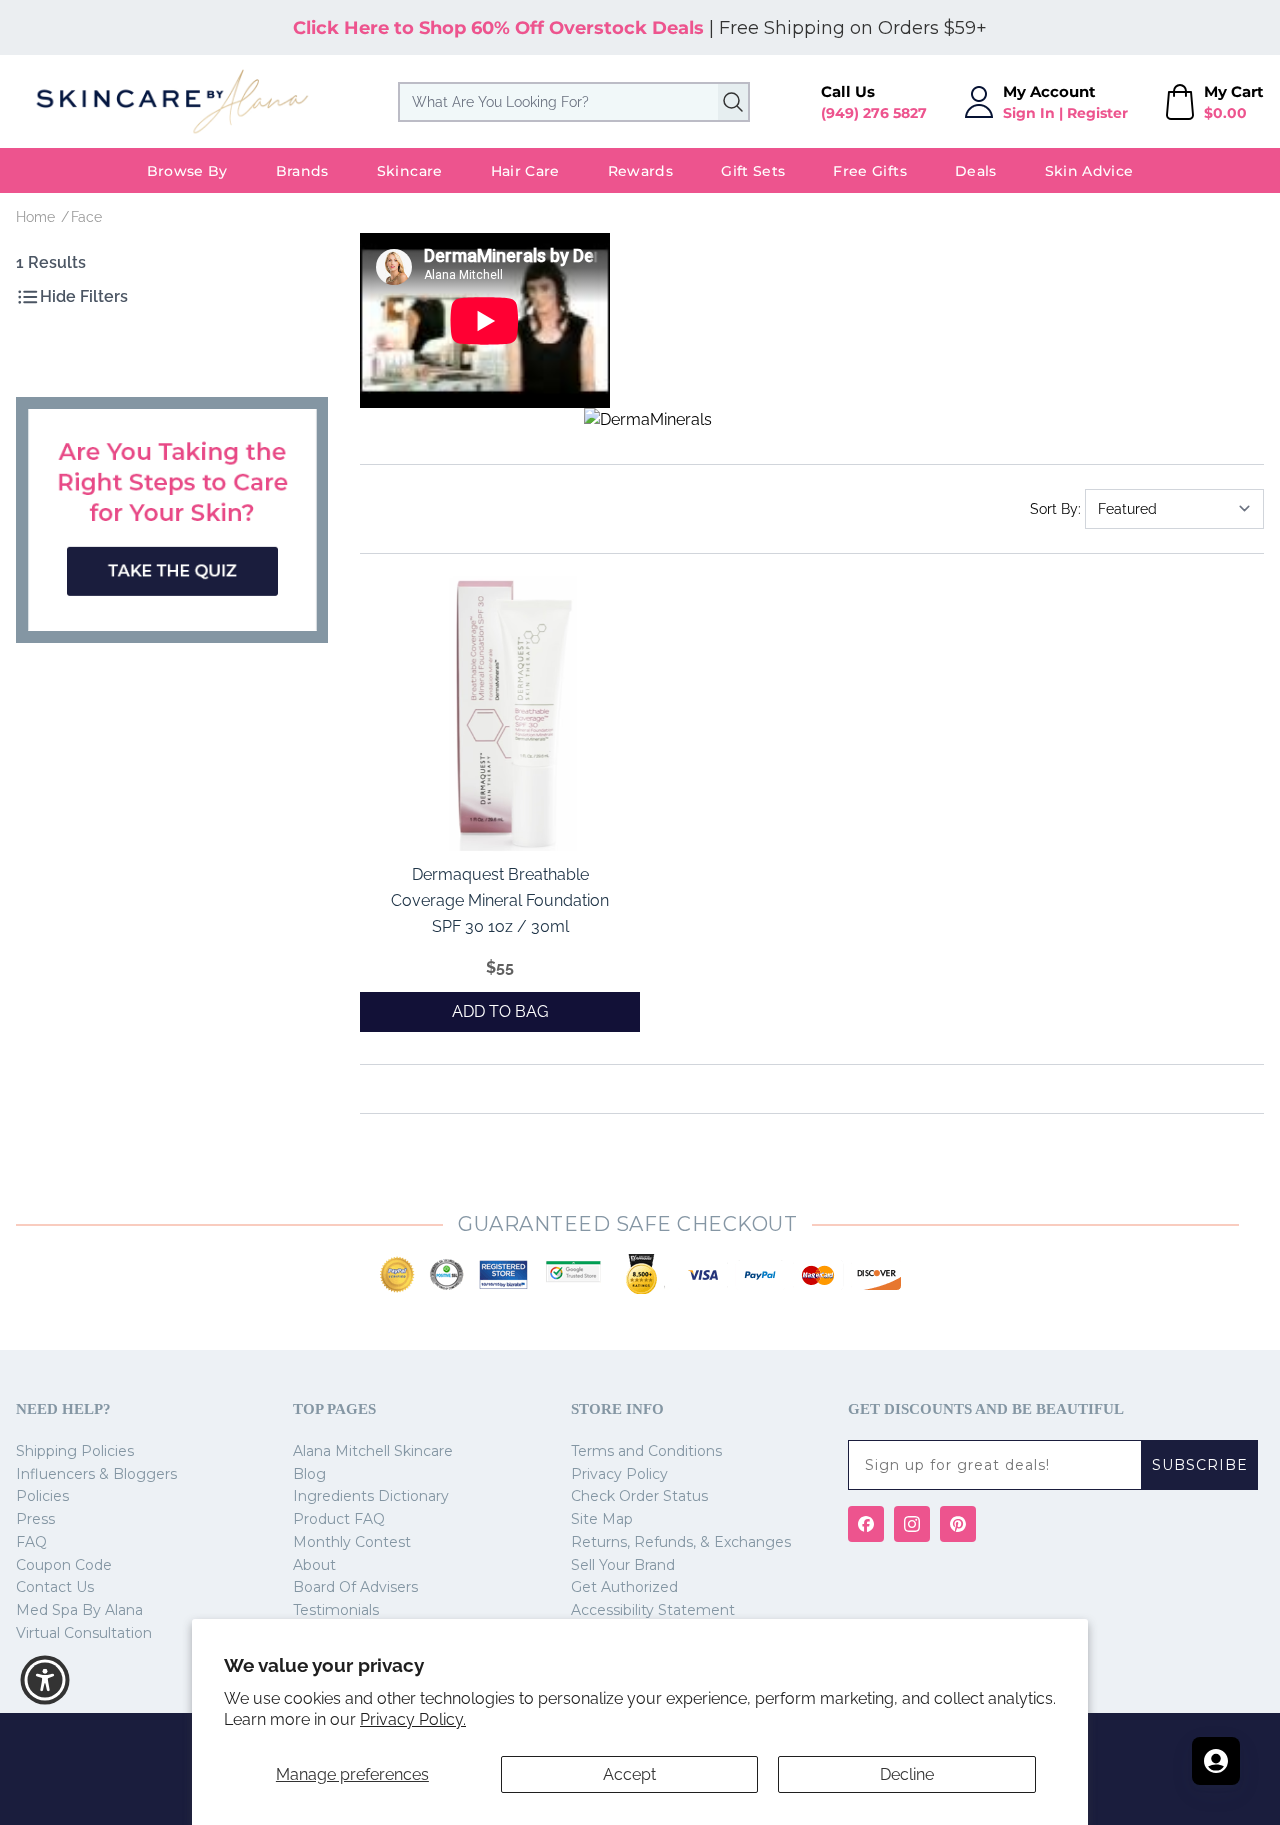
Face (86, 217)
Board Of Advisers (355, 1587)
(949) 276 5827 (874, 113)
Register (1097, 113)
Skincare (410, 171)
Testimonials (336, 1610)
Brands (302, 171)
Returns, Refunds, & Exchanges (681, 1542)
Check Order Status (639, 1496)
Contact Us (55, 1587)
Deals (976, 171)
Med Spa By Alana (79, 1610)
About (314, 1565)
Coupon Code (64, 1565)
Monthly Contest (352, 1542)
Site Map (602, 1519)
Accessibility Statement (653, 1610)
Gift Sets (753, 171)
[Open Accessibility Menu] (45, 1680)
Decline (907, 1774)
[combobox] (574, 102)
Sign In (1029, 113)
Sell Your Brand (623, 1565)
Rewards (640, 171)
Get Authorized (624, 1587)
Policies (42, 1496)
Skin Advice (1089, 171)
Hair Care (525, 171)
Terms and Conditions (646, 1451)
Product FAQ (339, 1519)
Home (35, 217)
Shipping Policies (75, 1451)
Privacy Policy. (413, 1719)
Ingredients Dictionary (371, 1496)
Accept (629, 1774)
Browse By (187, 171)
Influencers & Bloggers (96, 1474)
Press (35, 1519)
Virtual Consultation (84, 1633)
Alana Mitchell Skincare (373, 1451)
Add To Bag (500, 1011)
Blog (309, 1474)
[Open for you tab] (1216, 1761)
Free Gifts (870, 171)
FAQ (31, 1542)
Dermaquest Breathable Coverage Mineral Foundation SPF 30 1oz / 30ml (500, 900)
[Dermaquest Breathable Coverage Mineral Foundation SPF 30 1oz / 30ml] (510, 712)
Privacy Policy (619, 1474)
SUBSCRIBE (1200, 1465)
